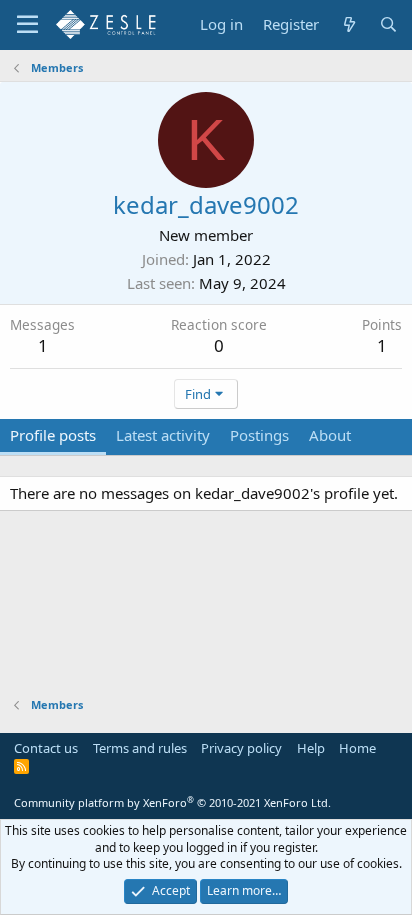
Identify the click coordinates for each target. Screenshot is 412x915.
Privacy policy (241, 748)
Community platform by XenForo (172, 802)
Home (357, 748)
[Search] (388, 24)
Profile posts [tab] (53, 435)
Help (311, 748)
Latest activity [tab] (163, 435)
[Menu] (27, 25)
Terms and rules (140, 748)
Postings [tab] (259, 435)
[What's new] (348, 24)
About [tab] (330, 435)
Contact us (46, 748)
